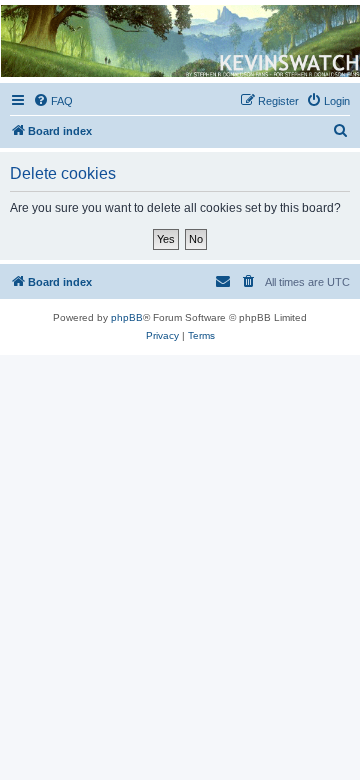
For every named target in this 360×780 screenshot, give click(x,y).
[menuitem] (53, 101)
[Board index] (179, 41)
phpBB (127, 317)
